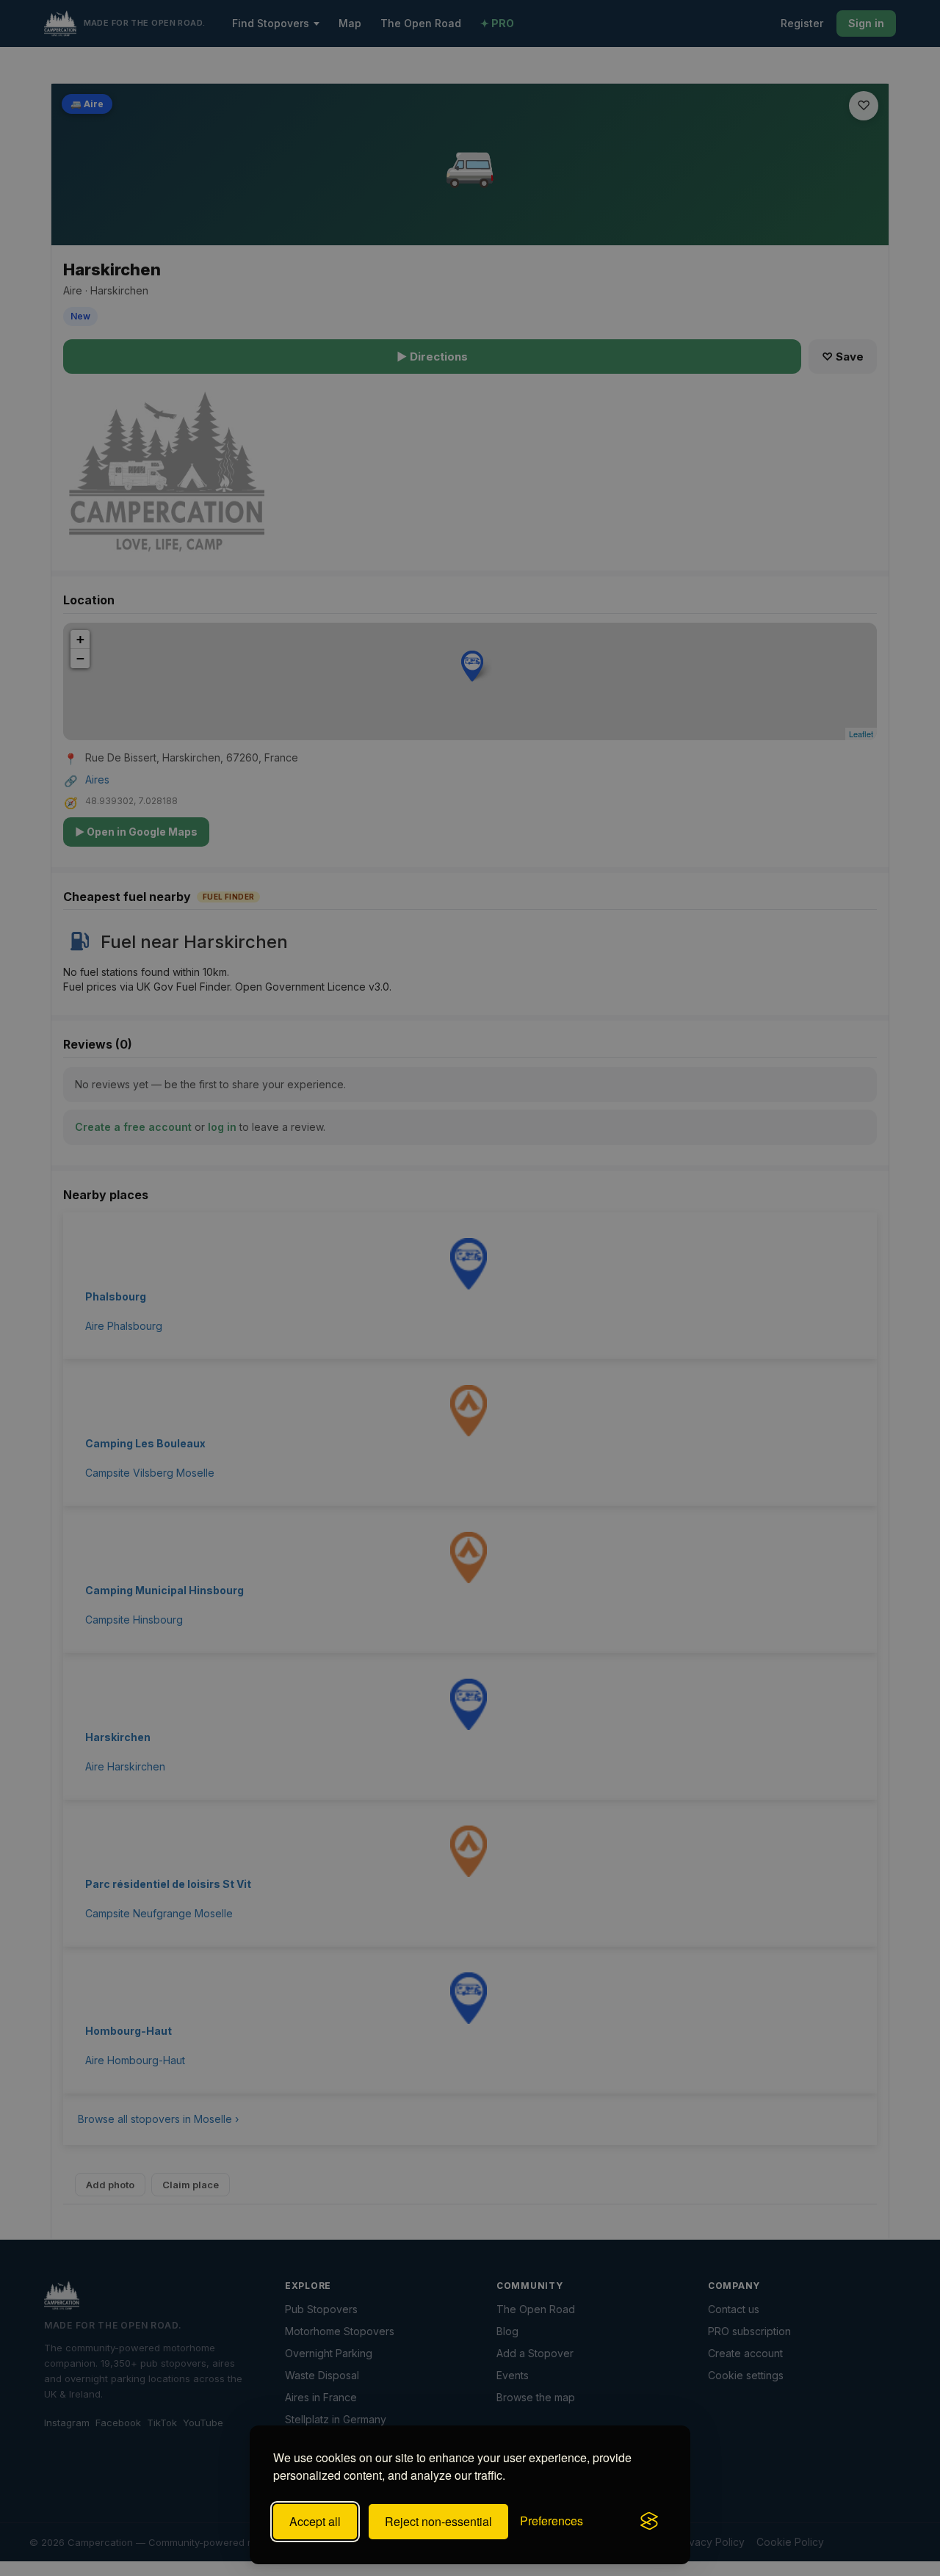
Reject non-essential (438, 2521)
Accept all (315, 2521)
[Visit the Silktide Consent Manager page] (649, 2522)
